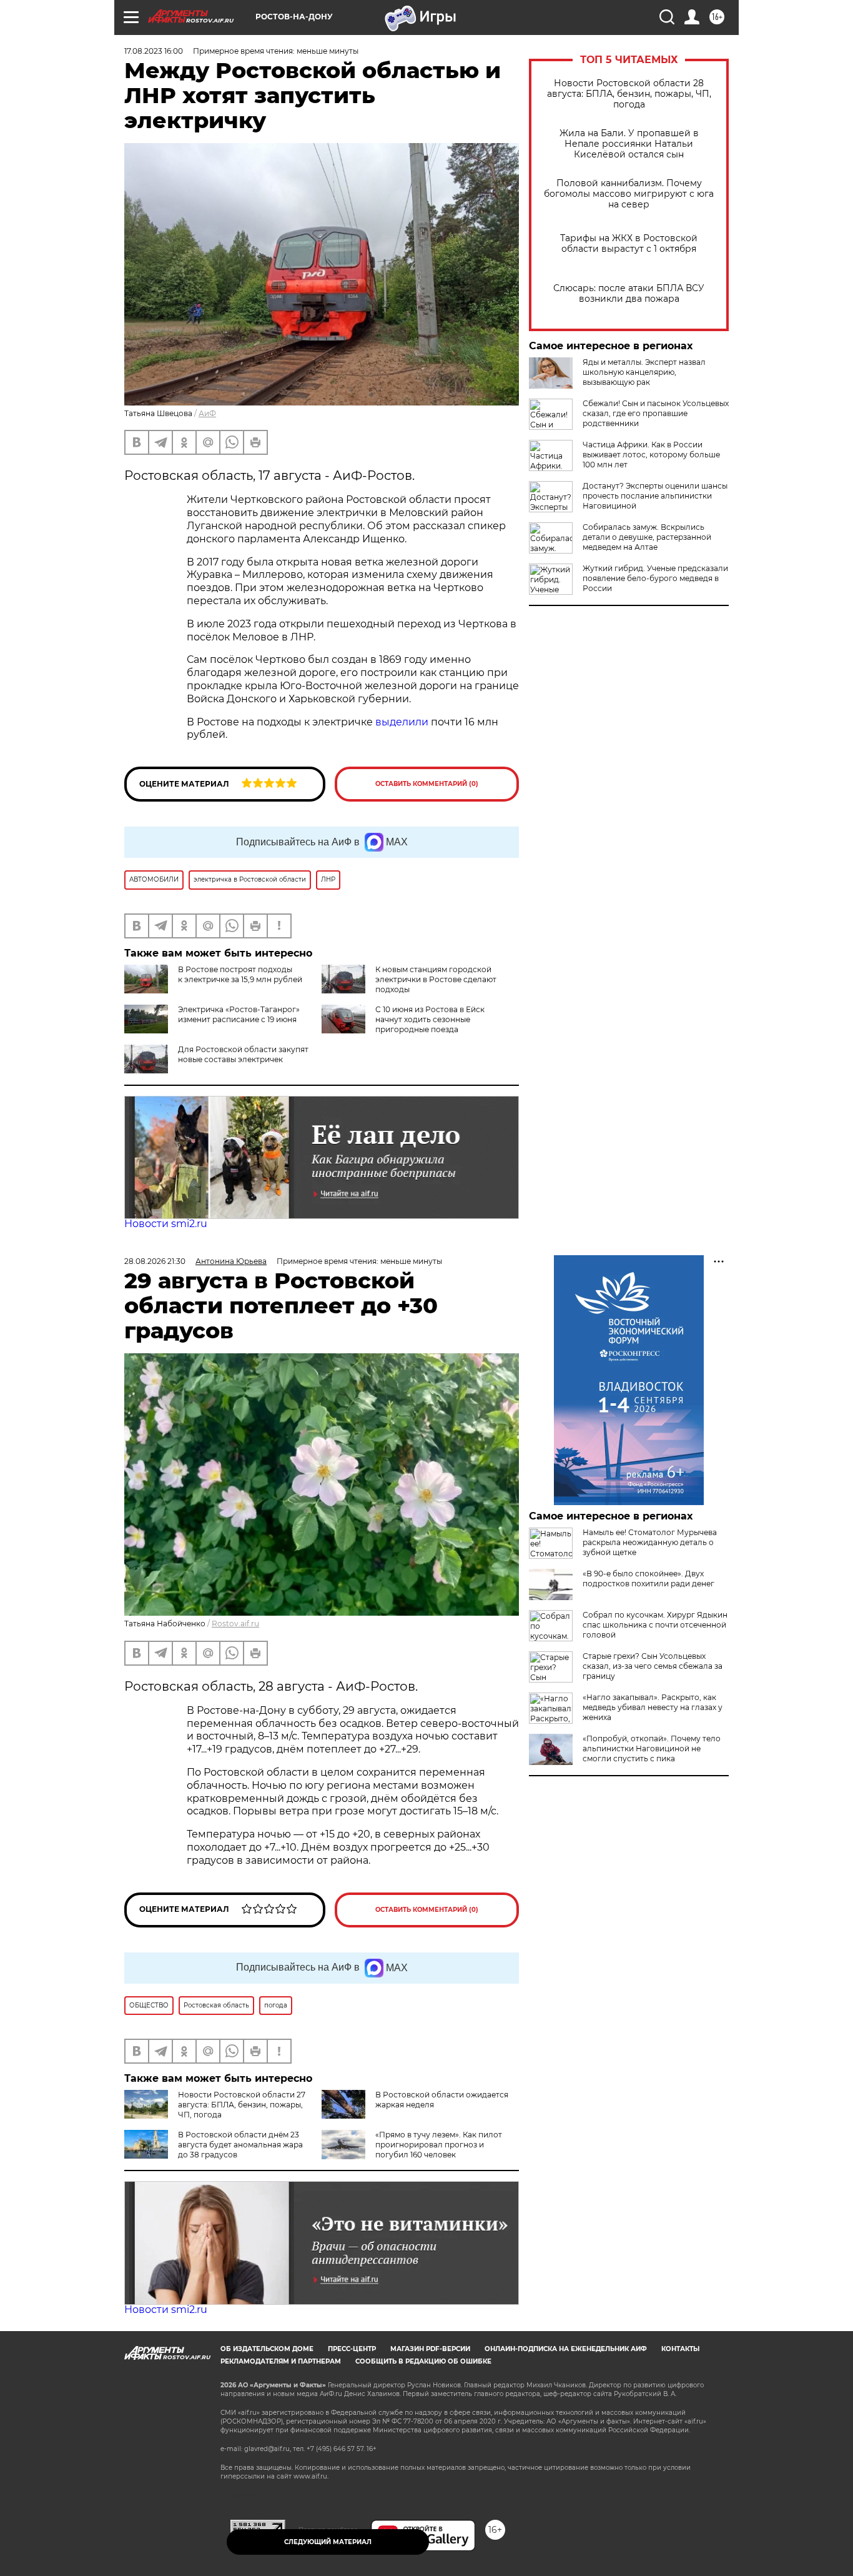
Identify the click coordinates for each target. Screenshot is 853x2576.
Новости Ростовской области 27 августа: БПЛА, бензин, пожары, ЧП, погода (242, 2105)
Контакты (680, 2349)
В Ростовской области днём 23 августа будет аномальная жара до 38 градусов (240, 2145)
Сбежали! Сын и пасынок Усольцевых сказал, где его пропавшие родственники (656, 413)
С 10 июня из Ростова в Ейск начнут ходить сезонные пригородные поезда (430, 1019)
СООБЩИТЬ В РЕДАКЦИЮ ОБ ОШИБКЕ (423, 2361)
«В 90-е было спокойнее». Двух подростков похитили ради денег (648, 1579)
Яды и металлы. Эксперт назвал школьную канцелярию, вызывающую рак (644, 372)
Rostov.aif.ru (235, 1624)
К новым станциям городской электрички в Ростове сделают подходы (436, 979)
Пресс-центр (352, 2349)
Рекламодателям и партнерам (281, 2361)
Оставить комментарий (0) (427, 784)
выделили (402, 722)
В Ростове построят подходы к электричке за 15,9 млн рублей (240, 974)
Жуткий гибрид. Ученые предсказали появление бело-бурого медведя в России (655, 578)
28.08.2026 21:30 (155, 1261)
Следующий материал (328, 2542)
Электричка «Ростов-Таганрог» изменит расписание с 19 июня (239, 1014)
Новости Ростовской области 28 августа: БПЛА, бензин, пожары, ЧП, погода (629, 94)
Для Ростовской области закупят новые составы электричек (243, 1054)
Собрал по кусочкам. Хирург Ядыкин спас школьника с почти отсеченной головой (655, 1625)
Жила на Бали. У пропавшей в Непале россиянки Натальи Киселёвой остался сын (629, 144)
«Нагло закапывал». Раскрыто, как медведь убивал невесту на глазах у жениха (653, 1707)
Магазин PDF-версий (430, 2349)
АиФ (207, 413)
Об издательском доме (267, 2349)
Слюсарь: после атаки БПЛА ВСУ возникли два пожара (629, 294)
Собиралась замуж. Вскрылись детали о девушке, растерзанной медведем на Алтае (647, 537)
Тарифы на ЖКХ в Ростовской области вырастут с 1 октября (629, 244)
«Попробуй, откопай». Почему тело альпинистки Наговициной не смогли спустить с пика (652, 1748)
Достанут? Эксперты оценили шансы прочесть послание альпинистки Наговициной (655, 496)
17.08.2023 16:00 (154, 51)
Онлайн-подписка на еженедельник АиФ (566, 2349)
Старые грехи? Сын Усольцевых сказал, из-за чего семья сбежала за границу (653, 1666)
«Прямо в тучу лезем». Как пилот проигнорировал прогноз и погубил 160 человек (439, 2145)
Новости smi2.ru (166, 1224)
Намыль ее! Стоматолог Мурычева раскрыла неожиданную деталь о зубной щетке (650, 1542)
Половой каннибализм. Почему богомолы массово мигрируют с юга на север (629, 194)
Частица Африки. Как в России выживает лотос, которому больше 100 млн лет (651, 455)
